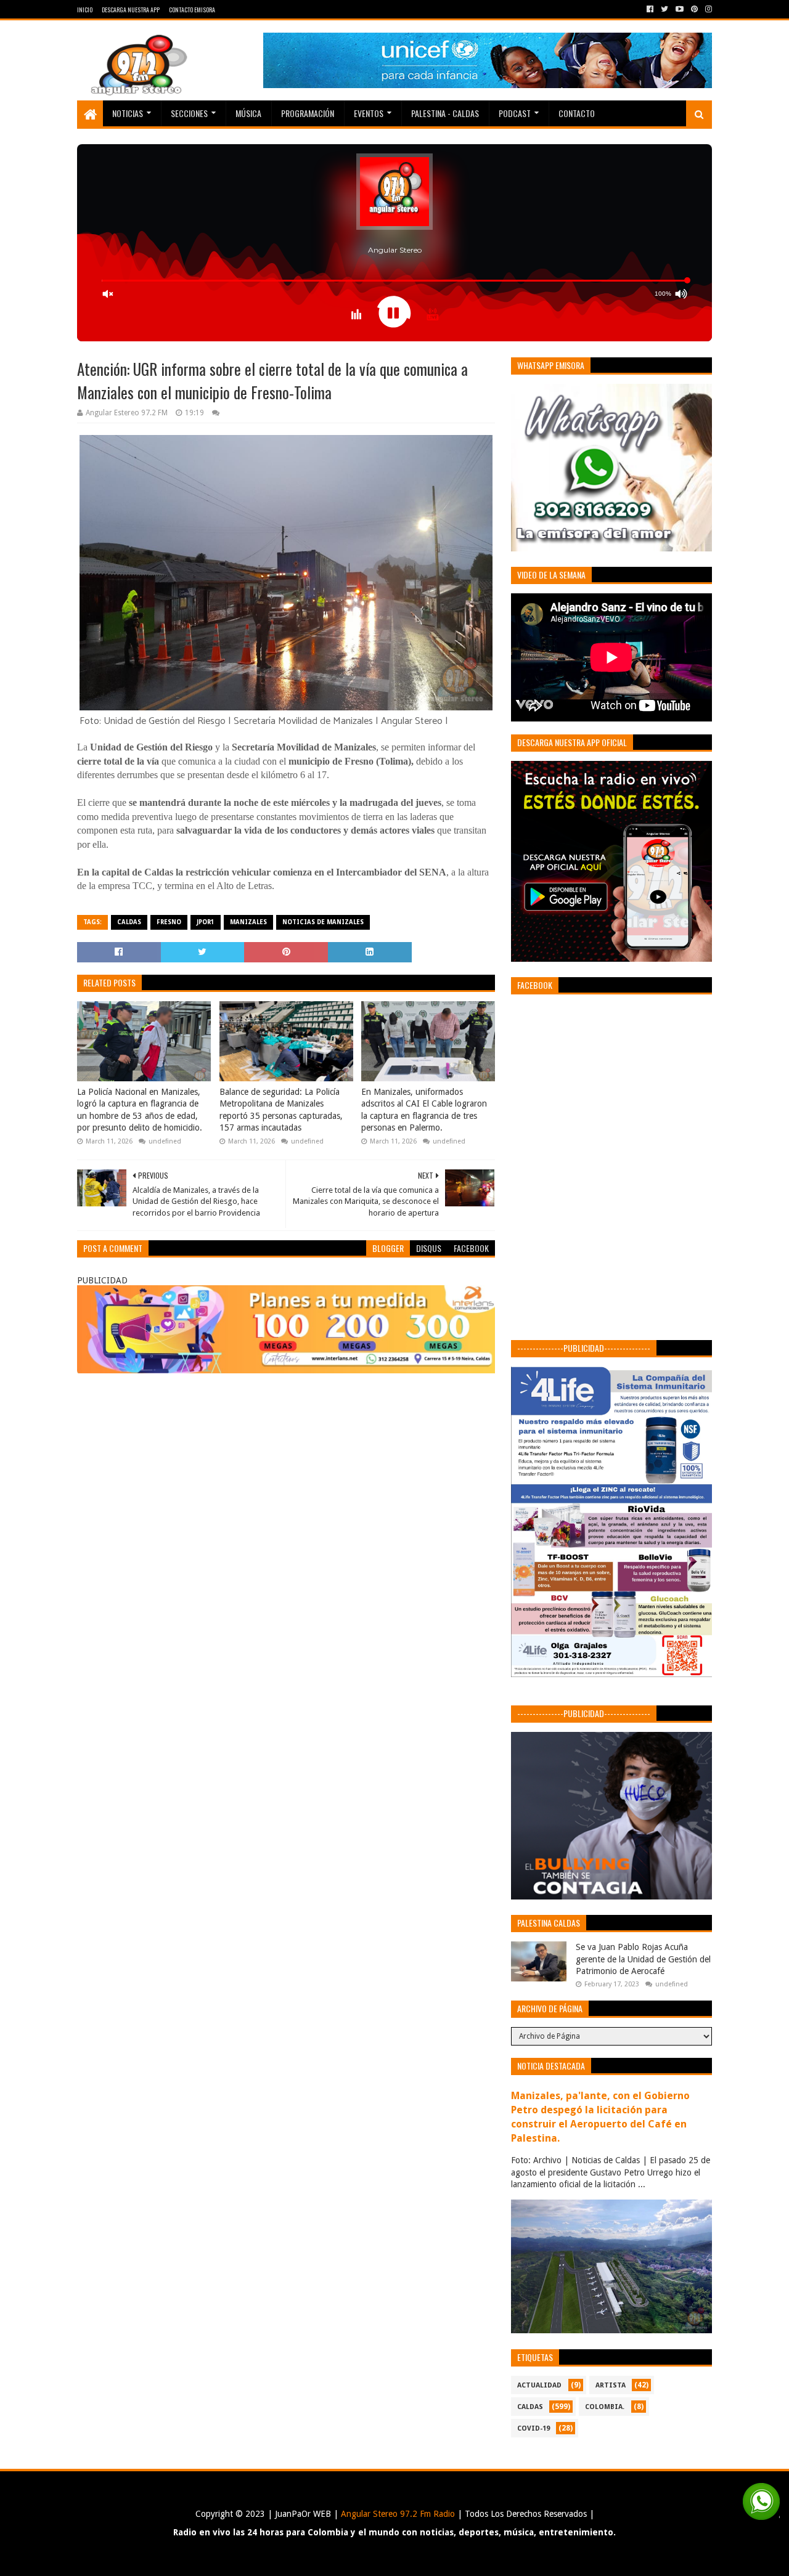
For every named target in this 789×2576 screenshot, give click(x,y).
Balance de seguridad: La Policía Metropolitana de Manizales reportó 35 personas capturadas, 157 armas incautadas (281, 1110)
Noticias (128, 113)
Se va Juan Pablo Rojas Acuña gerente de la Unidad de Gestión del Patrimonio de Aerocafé (643, 1959)
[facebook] (650, 9)
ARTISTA (611, 2385)
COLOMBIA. (605, 2407)
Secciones (189, 113)
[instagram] (707, 9)
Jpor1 (206, 922)
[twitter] (664, 9)
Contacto (577, 113)
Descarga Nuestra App (131, 10)
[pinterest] (694, 9)
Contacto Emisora (192, 10)
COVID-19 (533, 2428)
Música (248, 113)
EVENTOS (369, 113)
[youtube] (680, 9)
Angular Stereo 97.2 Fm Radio (397, 2514)
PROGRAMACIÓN (308, 113)
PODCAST (515, 113)
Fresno (169, 922)
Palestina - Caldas (445, 113)
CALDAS (129, 922)
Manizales (248, 922)
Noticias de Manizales (323, 922)
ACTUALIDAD (539, 2385)
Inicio (85, 10)
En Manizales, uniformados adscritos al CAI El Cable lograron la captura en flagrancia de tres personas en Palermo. (424, 1110)
